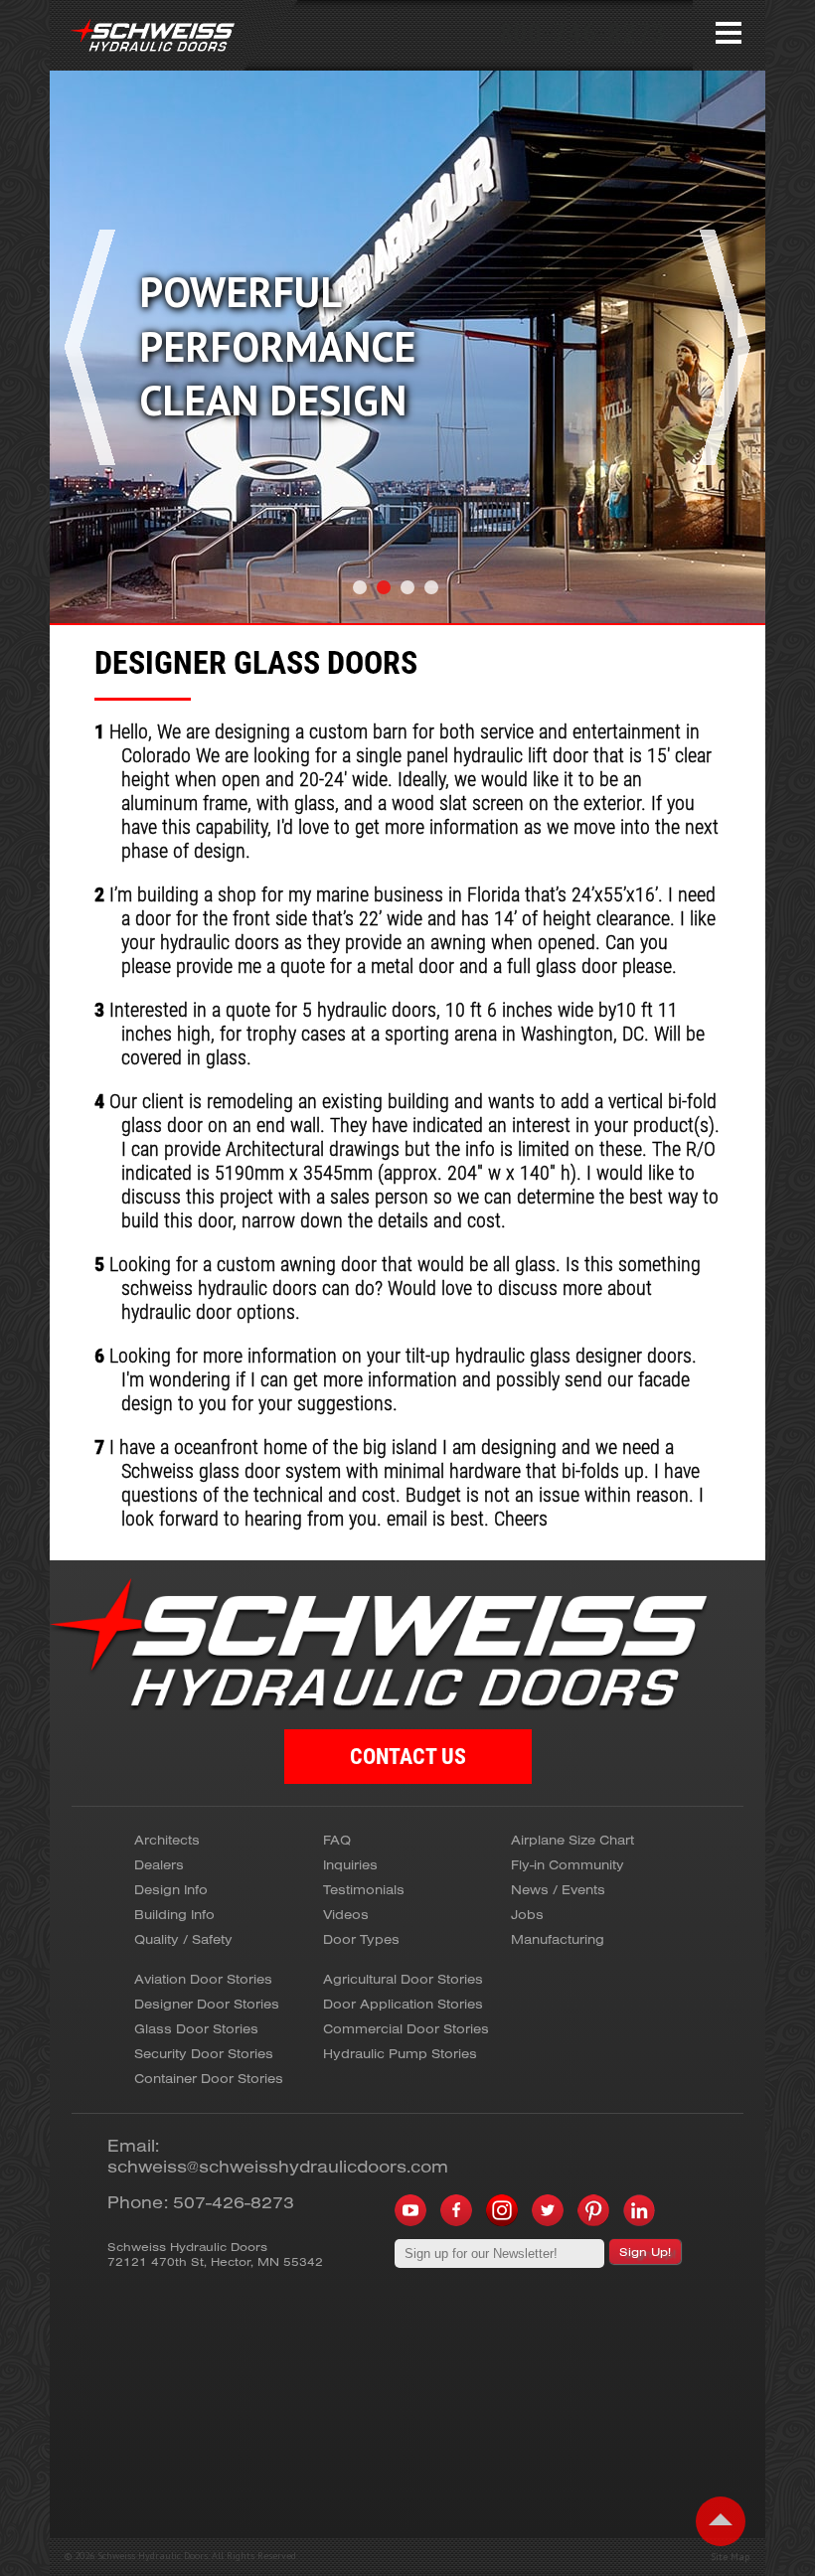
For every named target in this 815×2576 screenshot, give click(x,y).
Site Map (730, 2557)
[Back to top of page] (721, 2521)
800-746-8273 (582, 33)
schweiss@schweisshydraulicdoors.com (278, 2166)
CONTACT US (408, 1757)
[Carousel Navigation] (407, 406)
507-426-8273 (234, 2202)
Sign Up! (645, 2252)
